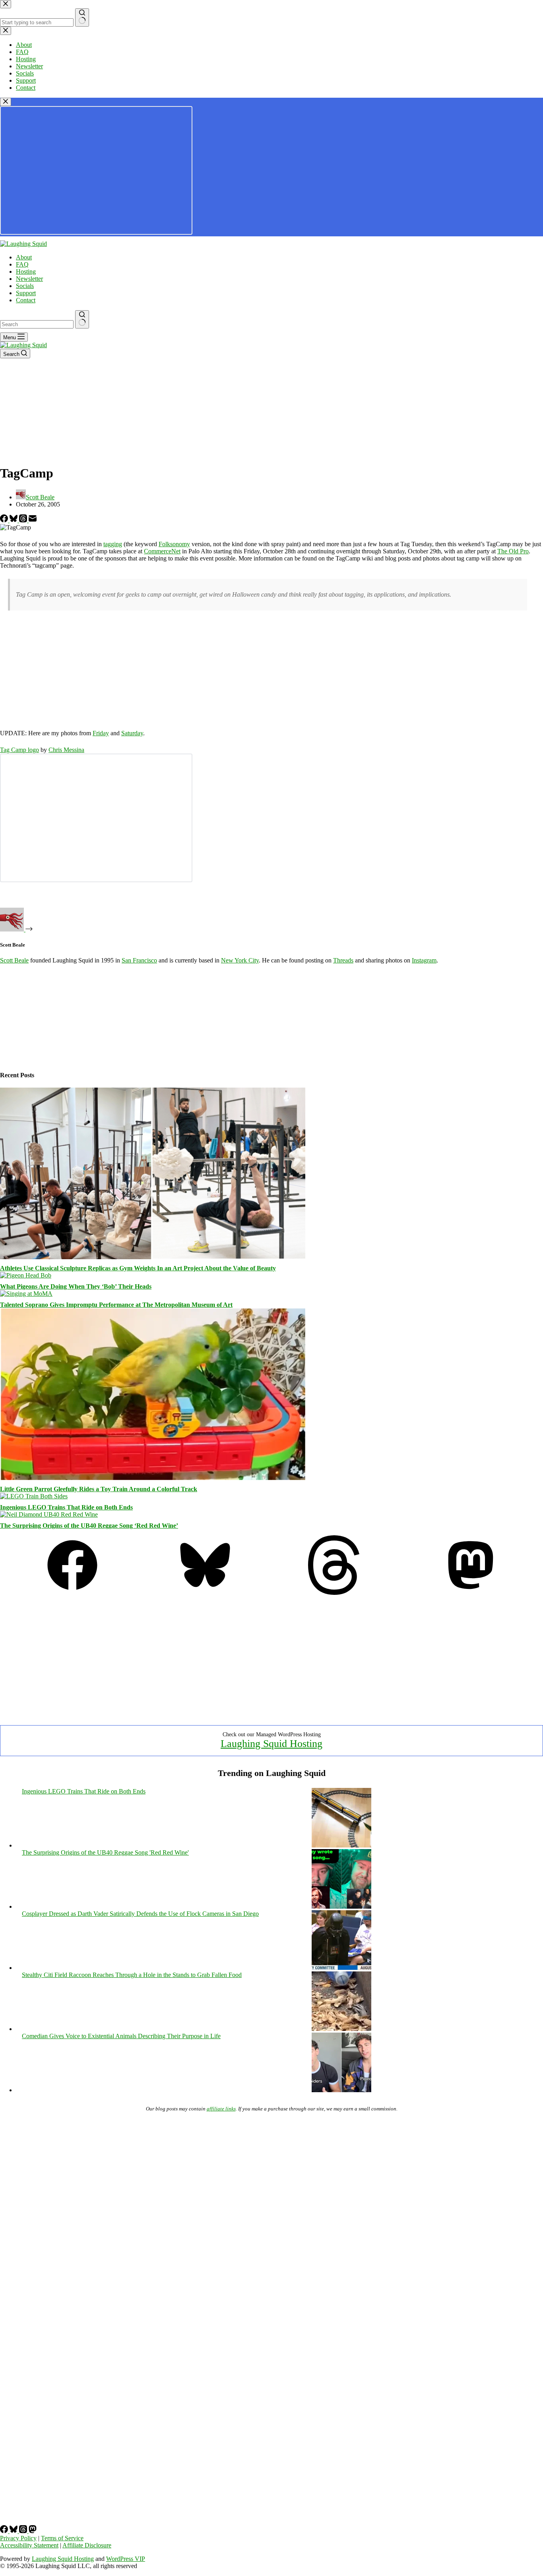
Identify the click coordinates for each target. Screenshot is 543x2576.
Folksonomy (174, 544)
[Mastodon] (471, 1593)
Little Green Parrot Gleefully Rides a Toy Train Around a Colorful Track (99, 1489)
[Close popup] (6, 102)
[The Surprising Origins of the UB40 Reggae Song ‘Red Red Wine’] (49, 1514)
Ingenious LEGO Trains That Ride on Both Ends (66, 1507)
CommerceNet (162, 551)
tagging (113, 544)
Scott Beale (14, 960)
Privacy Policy (18, 2538)
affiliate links (221, 2109)
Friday (101, 733)
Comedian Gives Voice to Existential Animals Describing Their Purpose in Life (121, 2036)
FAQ (22, 264)
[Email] (33, 520)
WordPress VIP (126, 2559)
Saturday (132, 733)
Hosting (26, 272)
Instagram (424, 960)
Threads (343, 960)
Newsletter (29, 279)
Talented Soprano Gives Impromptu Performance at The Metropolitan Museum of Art (116, 1305)
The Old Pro (513, 551)
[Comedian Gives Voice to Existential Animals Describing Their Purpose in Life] (341, 2090)
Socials (25, 286)
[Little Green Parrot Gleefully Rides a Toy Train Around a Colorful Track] (153, 1478)
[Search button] (82, 319)
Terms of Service (62, 2538)
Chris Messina (66, 750)
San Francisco (139, 960)
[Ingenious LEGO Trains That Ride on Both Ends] (34, 1496)
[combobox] (37, 324)
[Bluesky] (14, 520)
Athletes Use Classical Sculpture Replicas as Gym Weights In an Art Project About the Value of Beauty (138, 1268)
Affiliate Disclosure (87, 2545)
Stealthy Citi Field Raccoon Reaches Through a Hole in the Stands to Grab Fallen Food (132, 1975)
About (24, 257)
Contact (26, 300)
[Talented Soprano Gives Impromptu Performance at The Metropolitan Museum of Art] (26, 1294)
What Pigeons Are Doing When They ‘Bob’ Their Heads (76, 1286)
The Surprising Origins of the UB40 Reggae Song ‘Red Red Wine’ (89, 1526)
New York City (240, 960)
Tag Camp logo (19, 750)
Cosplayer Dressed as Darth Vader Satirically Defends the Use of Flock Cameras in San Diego (140, 1914)
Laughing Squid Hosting (271, 1744)
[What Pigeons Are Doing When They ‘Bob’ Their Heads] (26, 1275)
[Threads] (24, 520)
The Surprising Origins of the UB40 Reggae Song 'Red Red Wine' (105, 1852)
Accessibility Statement (29, 2545)
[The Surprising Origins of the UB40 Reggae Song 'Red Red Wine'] (341, 1906)
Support (26, 293)
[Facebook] (5, 520)
